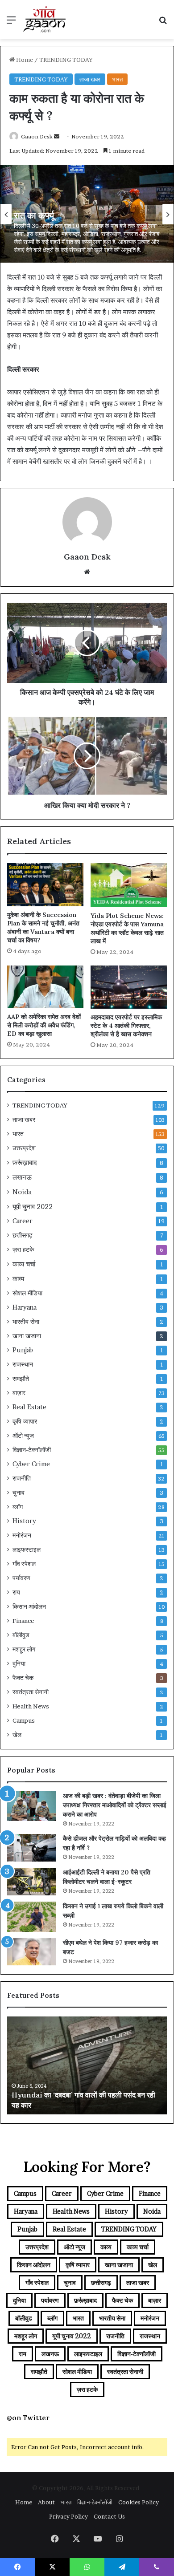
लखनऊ (22, 1177)
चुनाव (19, 1493)
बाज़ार (19, 1393)
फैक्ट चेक (23, 1678)
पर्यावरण (21, 1578)
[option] (87, 214)
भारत (117, 79)
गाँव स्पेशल (24, 1564)
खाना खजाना (27, 1336)
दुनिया (19, 1663)
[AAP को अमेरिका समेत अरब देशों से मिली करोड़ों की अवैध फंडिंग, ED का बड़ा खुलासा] (45, 987)
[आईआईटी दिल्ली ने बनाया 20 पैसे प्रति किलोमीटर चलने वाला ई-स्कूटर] (32, 1882)
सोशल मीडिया (27, 1293)
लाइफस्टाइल (27, 1550)
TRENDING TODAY (66, 60)
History (24, 1521)
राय (16, 1592)
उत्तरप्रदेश (24, 1148)
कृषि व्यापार (25, 1421)
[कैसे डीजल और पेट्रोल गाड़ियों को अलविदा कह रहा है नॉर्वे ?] (32, 1848)
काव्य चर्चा (24, 1264)
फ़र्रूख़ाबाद (25, 1162)
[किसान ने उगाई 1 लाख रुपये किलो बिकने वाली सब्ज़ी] (32, 1917)
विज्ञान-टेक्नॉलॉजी (32, 1450)
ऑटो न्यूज (23, 1436)
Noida (22, 1192)
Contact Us (109, 2516)
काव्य (18, 1279)
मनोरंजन (22, 1535)
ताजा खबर (90, 79)
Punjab (23, 1350)
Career (23, 1221)
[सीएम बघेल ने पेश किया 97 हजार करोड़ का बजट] (32, 1952)
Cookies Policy (139, 2502)
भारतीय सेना (26, 1322)
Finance (23, 1621)
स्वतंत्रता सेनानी (31, 1692)
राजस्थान (23, 1364)
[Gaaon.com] (45, 20)
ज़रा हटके (23, 1249)
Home (24, 60)
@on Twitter (28, 2418)
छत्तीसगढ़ (23, 1235)
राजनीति (22, 1478)
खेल (17, 1735)
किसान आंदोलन (29, 1606)
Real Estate (29, 1407)
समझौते (21, 1379)
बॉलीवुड (21, 1635)
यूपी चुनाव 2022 (33, 1207)
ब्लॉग (18, 1507)
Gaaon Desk (37, 136)
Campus (24, 1720)
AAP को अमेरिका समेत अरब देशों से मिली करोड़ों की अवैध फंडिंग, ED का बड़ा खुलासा (44, 1025)
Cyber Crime (31, 1464)
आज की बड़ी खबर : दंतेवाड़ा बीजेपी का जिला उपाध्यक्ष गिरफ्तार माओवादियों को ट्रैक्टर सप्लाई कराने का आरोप (115, 1805)
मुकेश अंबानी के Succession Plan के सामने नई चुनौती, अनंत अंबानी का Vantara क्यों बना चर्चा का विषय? (43, 927)
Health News (31, 1706)
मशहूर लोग (24, 1649)
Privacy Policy (68, 2516)
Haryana (25, 1307)
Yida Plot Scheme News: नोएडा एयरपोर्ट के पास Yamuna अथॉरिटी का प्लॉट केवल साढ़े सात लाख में (127, 928)
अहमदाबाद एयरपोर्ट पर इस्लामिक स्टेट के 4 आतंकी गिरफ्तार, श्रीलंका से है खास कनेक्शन (126, 1026)
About (46, 2502)
